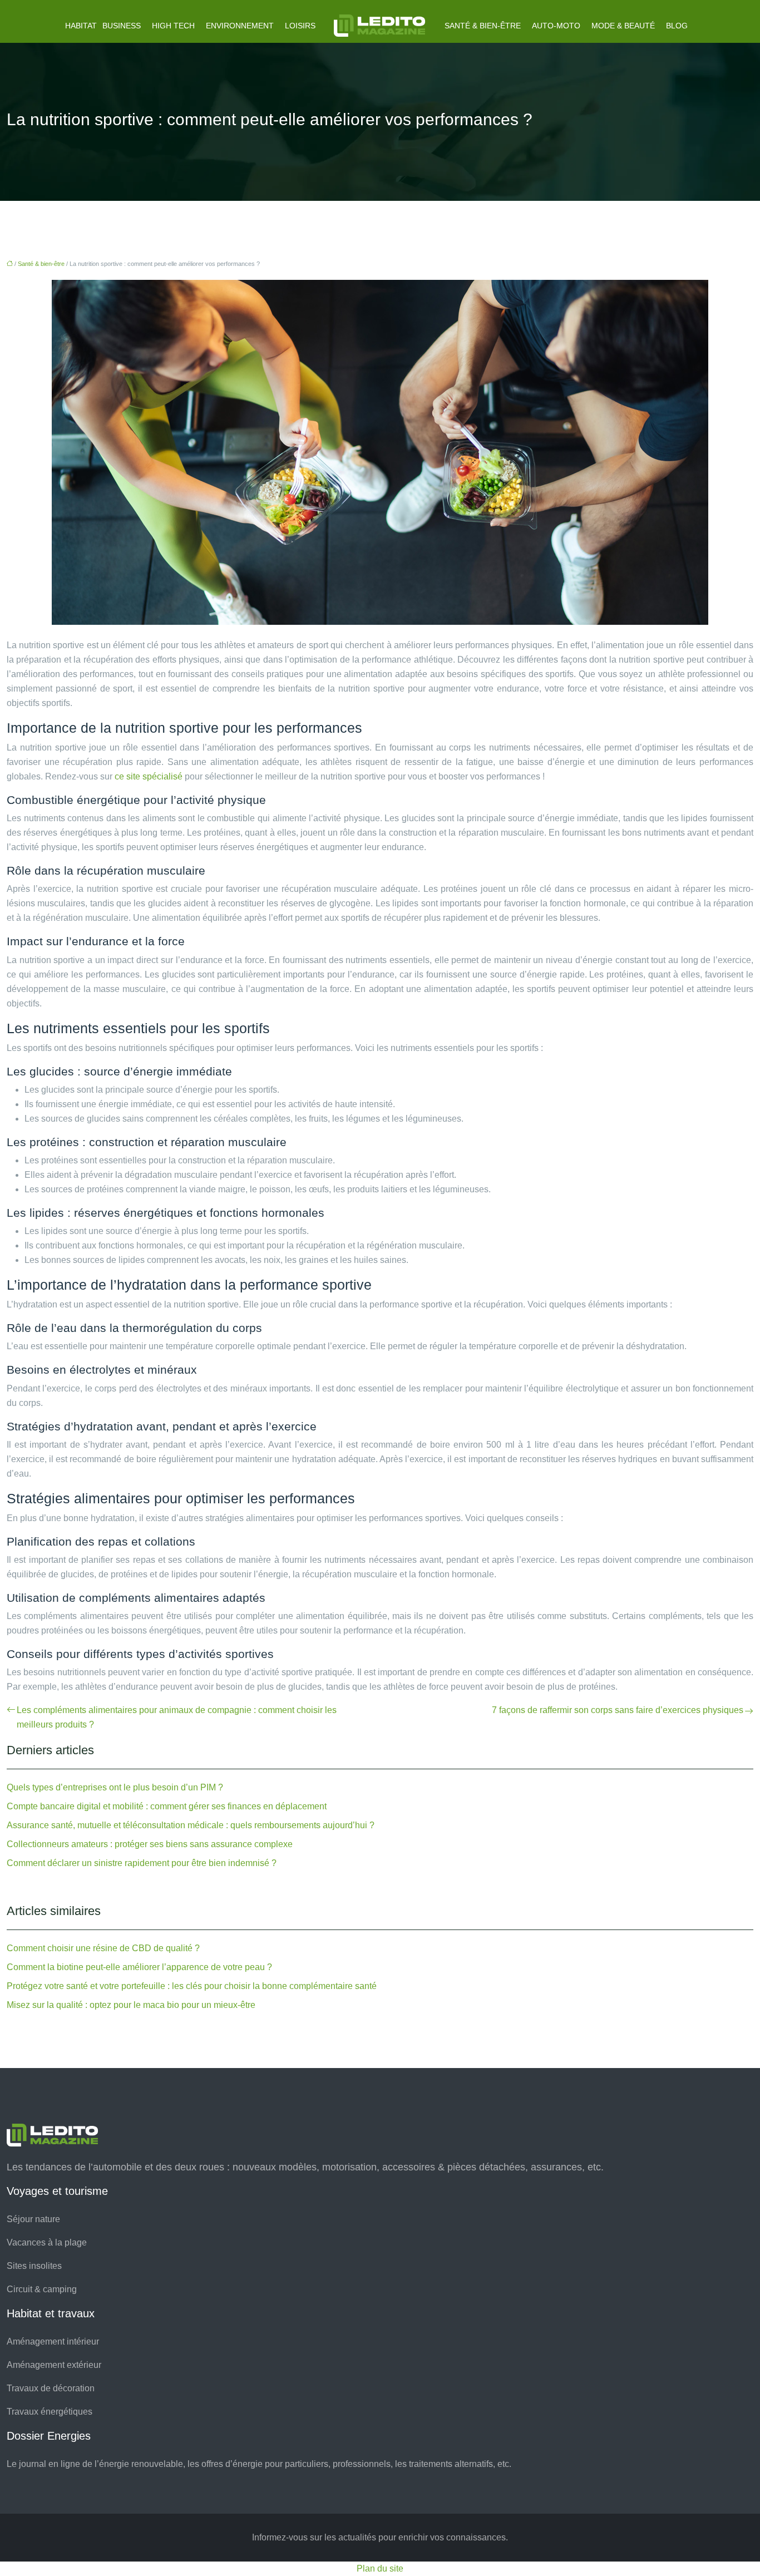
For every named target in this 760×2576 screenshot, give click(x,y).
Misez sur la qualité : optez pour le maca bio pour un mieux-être (131, 2005)
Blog (677, 26)
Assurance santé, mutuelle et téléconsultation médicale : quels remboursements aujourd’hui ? (191, 1825)
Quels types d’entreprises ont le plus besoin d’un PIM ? (115, 1787)
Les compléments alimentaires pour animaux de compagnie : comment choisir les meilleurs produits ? (177, 1717)
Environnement (240, 26)
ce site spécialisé (149, 776)
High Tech (173, 26)
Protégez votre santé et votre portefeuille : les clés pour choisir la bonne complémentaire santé (192, 1986)
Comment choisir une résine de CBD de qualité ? (103, 1948)
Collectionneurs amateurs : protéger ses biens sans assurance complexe (150, 1844)
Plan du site (380, 2568)
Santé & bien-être (483, 26)
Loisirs (300, 26)
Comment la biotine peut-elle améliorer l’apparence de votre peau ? (139, 1967)
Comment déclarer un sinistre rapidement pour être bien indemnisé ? (142, 1863)
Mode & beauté (623, 26)
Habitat (81, 26)
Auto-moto (556, 26)
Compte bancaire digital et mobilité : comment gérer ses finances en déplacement (167, 1806)
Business (122, 26)
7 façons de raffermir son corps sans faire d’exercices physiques (618, 1710)
